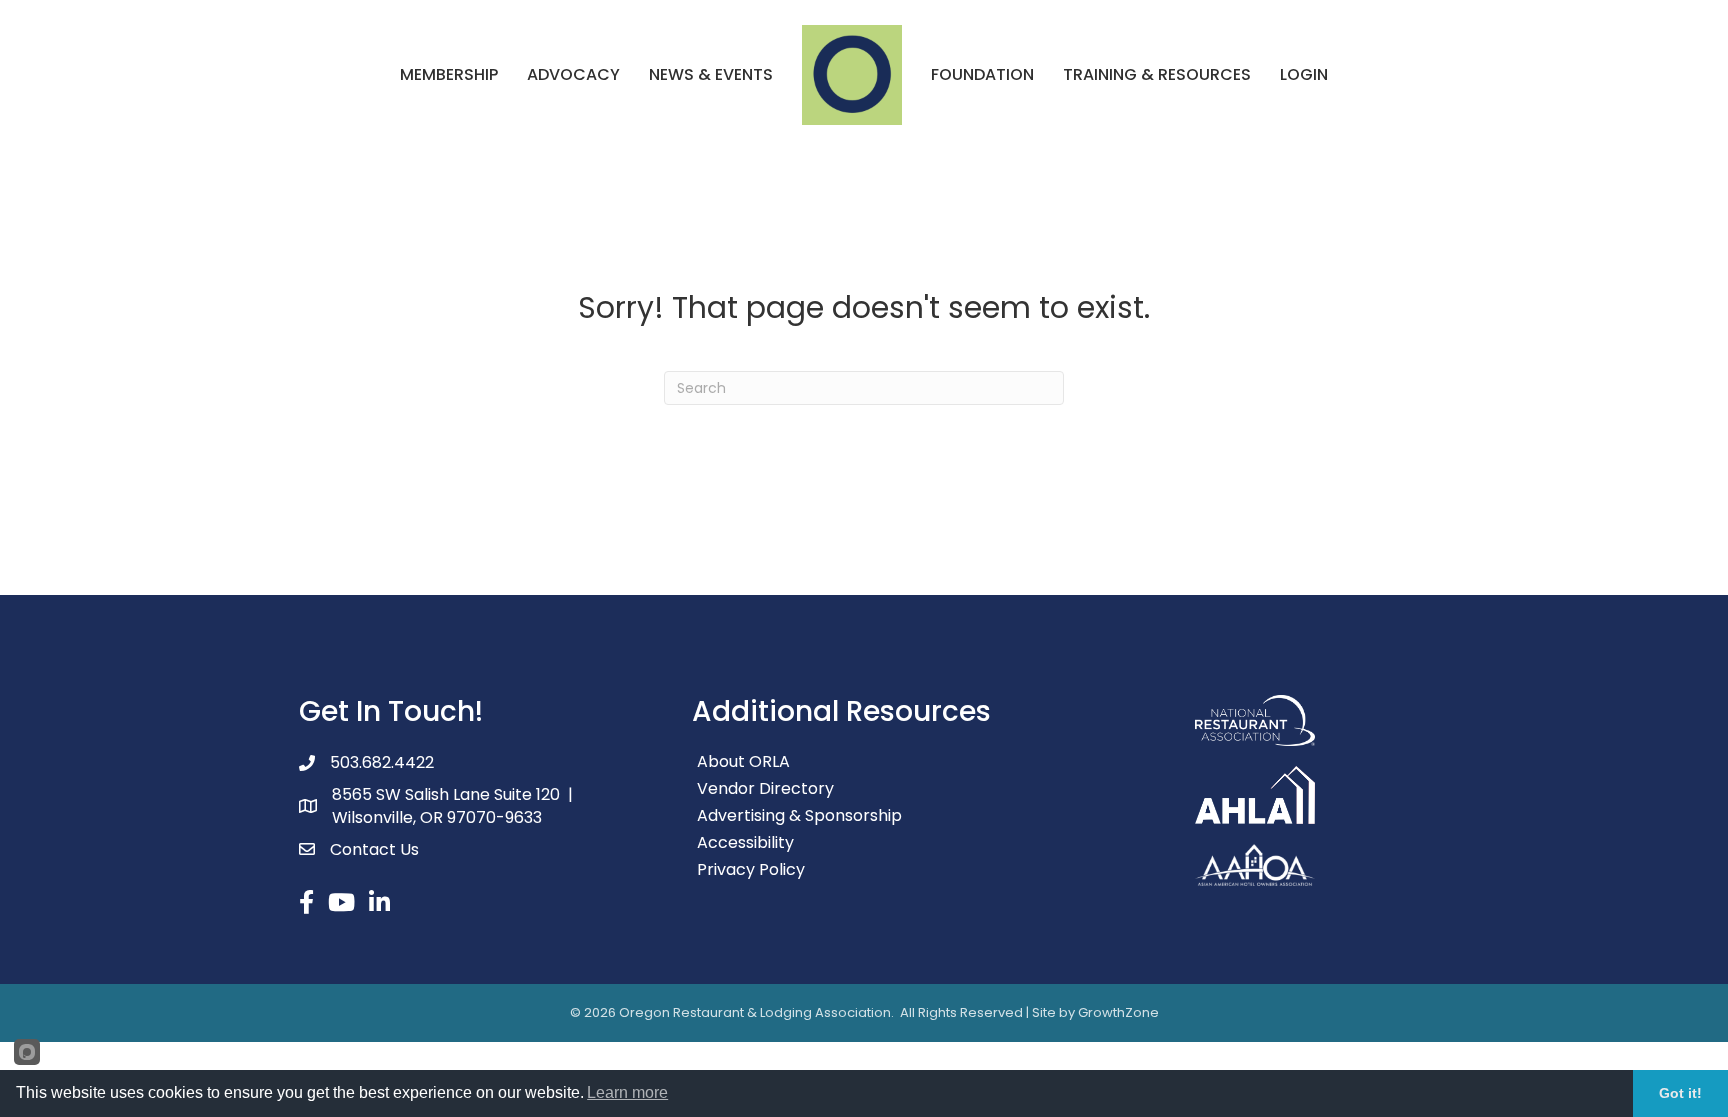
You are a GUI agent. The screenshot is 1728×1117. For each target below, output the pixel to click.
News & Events (711, 74)
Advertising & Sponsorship (799, 815)
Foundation (982, 74)
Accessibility (745, 842)
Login (1304, 74)
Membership (449, 74)
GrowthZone (1118, 1012)
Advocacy (573, 74)
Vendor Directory (765, 788)
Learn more (627, 1092)
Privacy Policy (751, 869)
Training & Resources (1157, 74)
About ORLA (743, 761)
